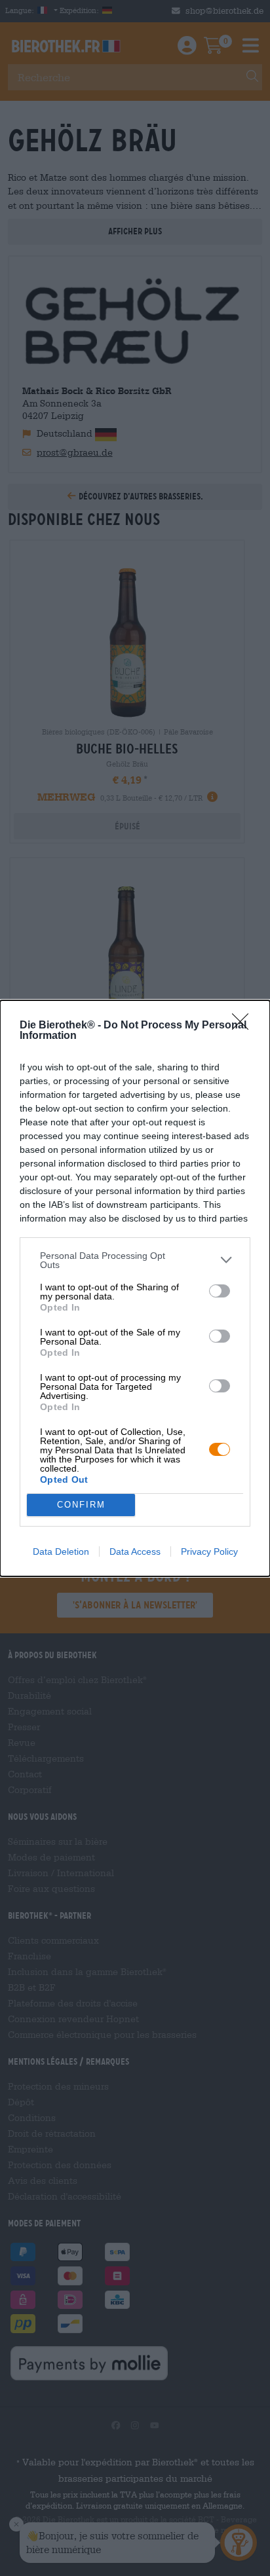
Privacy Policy (209, 1551)
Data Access (135, 1551)
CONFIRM (81, 1505)
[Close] (244, 1026)
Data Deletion (61, 1551)
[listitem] (135, 1260)
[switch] (220, 1291)
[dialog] (135, 1288)
